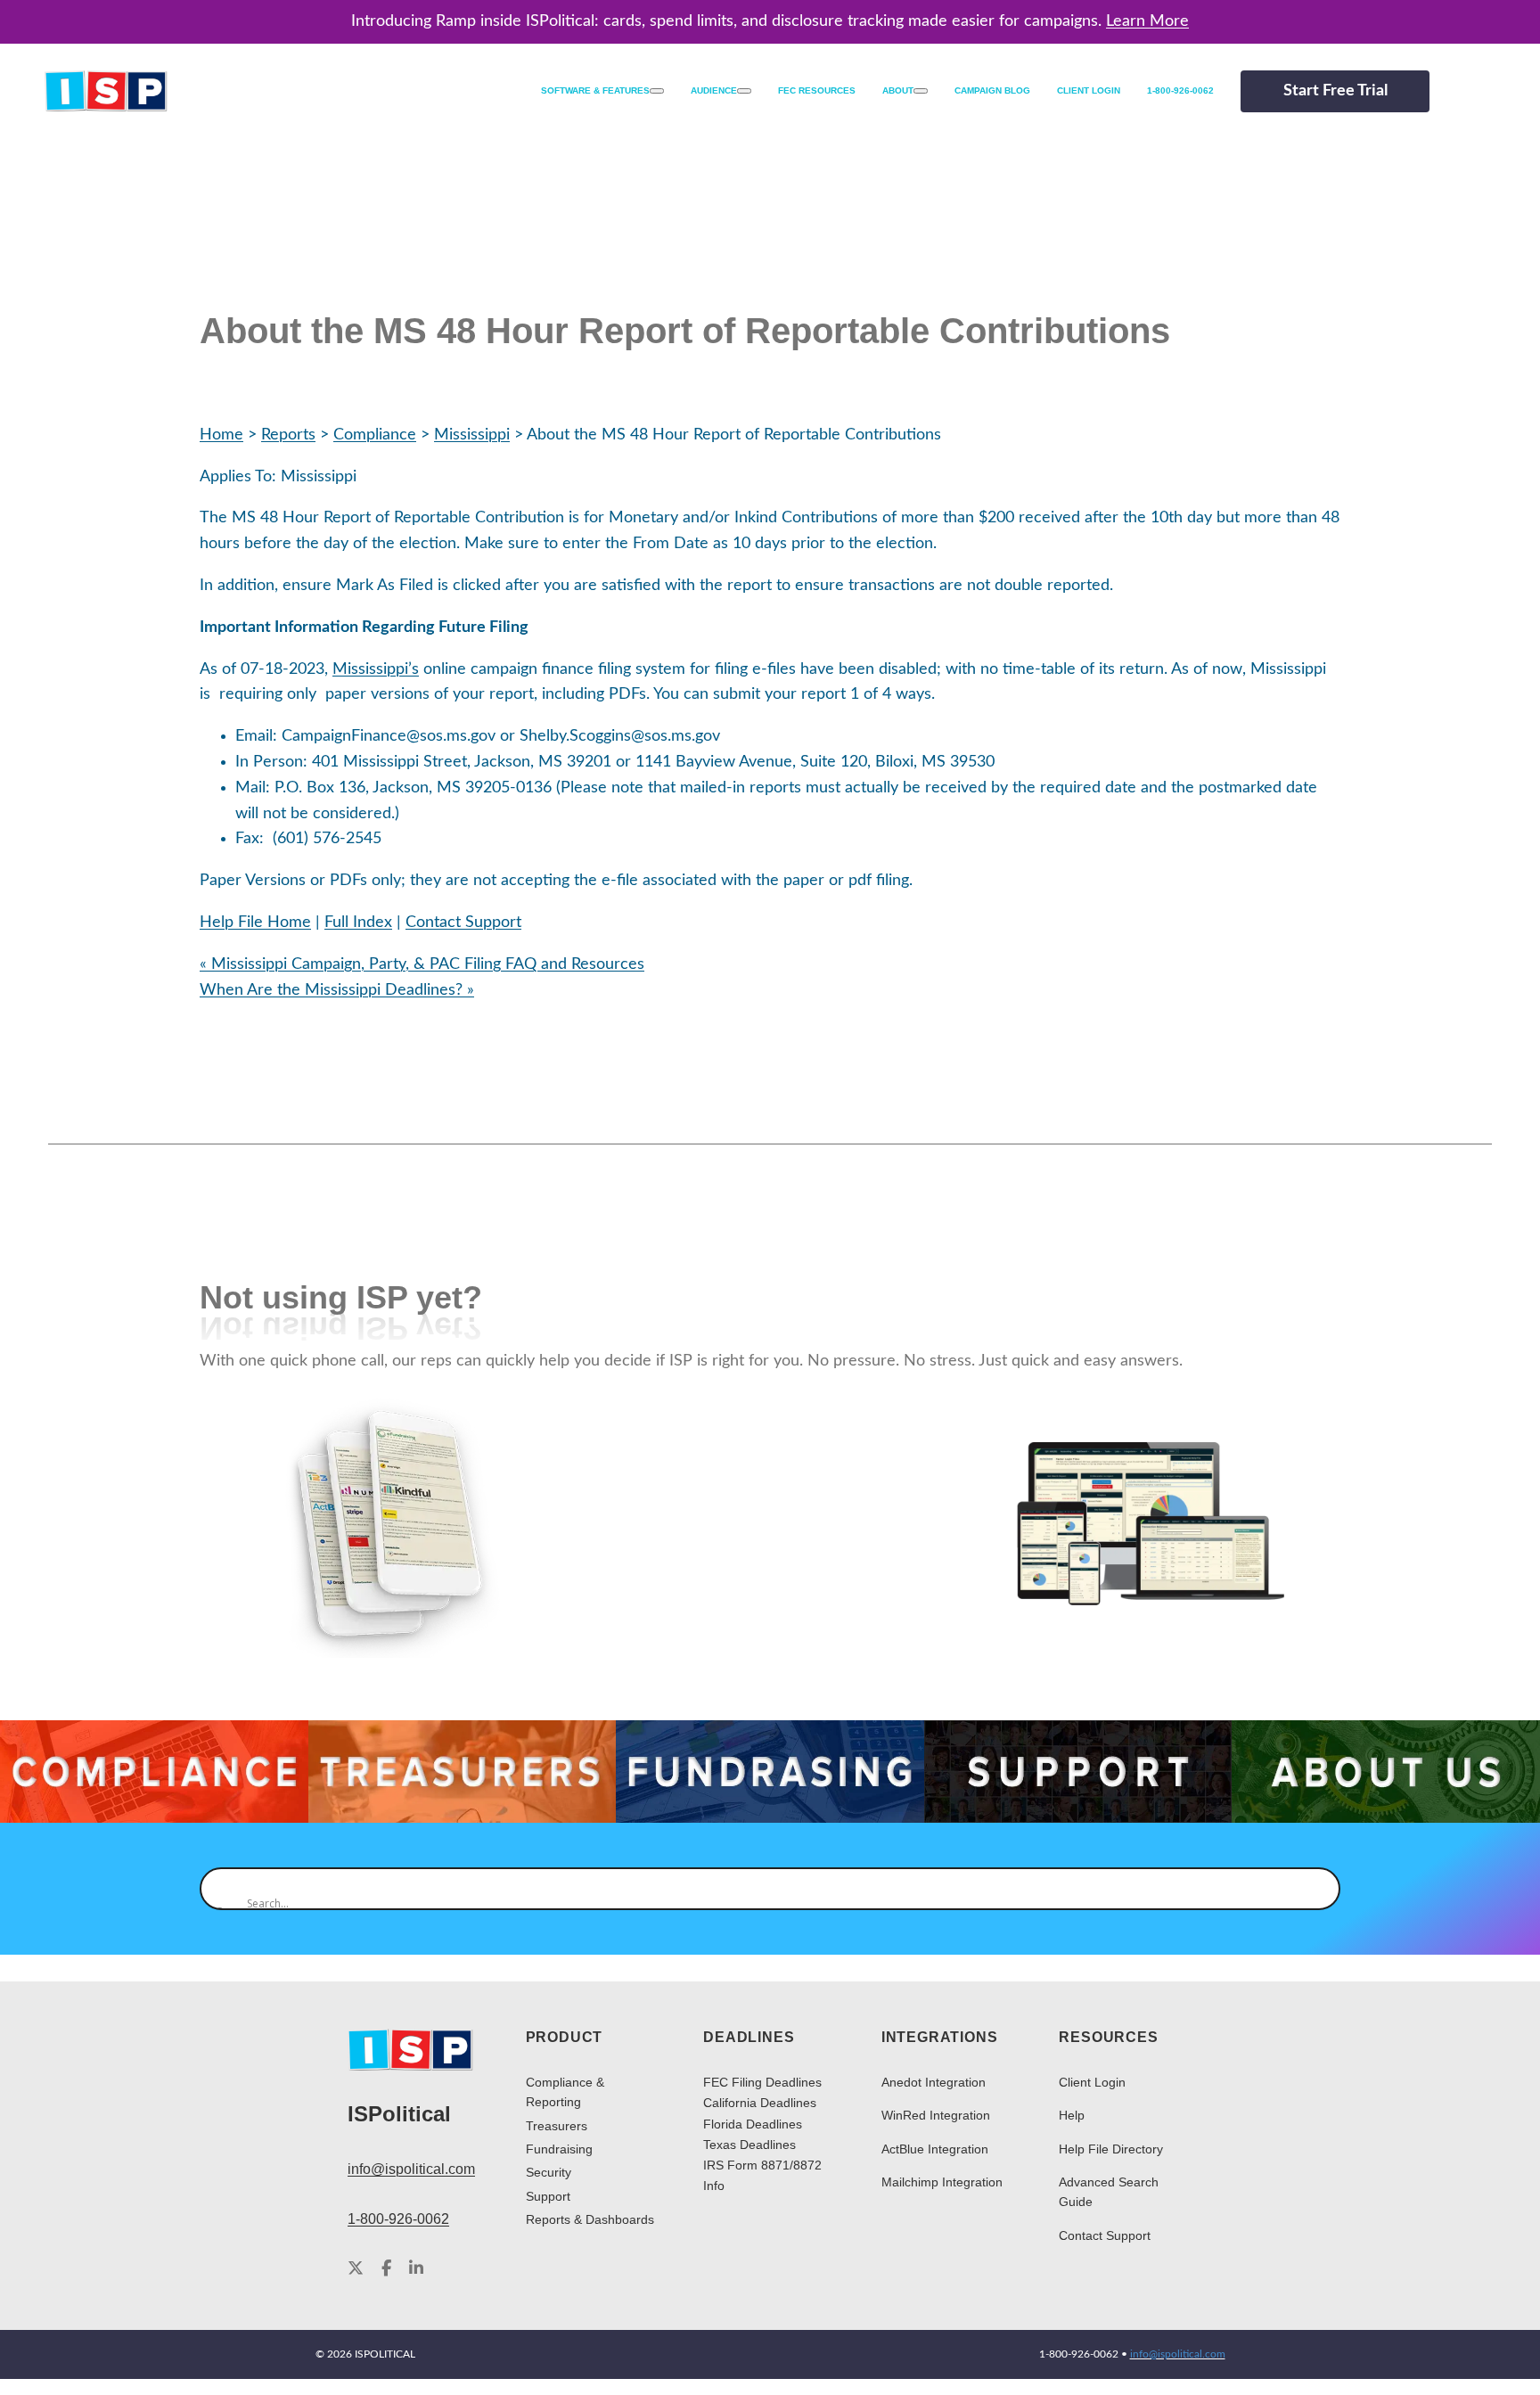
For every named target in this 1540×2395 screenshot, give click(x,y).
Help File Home (255, 923)
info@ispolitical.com (411, 2169)
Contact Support (463, 923)
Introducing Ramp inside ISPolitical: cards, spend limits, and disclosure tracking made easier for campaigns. (770, 21)
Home (221, 435)
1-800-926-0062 (398, 2219)
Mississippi (472, 435)
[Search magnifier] (221, 1889)
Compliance (375, 435)
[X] (356, 2269)
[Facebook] (386, 2269)
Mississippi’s (376, 669)
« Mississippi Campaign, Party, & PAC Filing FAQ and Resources (422, 964)
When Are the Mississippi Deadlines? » (337, 990)
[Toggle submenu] (657, 91)
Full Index (358, 923)
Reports (288, 435)
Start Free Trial (1335, 91)
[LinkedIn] (416, 2269)
